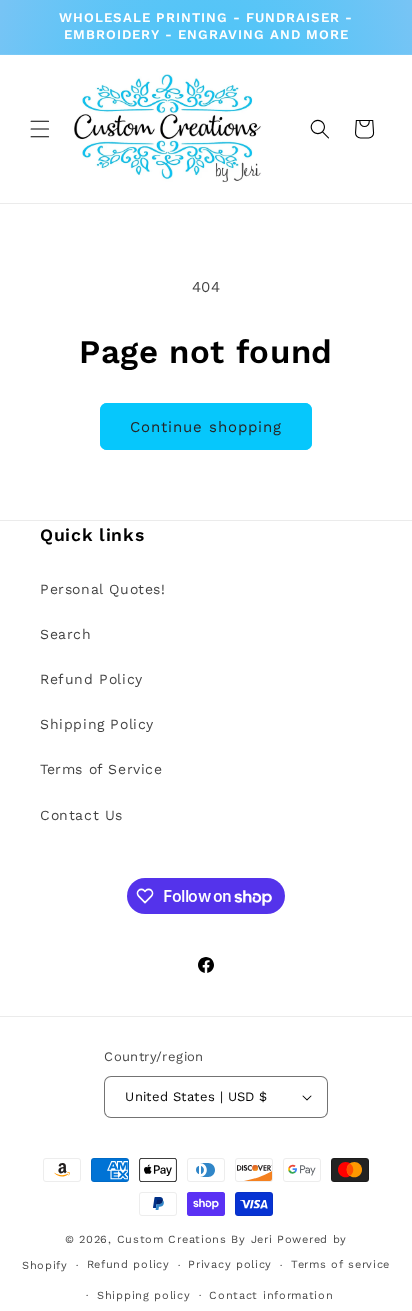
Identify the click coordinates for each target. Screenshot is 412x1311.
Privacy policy (230, 1264)
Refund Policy (91, 679)
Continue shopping (206, 427)
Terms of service (340, 1264)
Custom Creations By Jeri (197, 1239)
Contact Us (81, 815)
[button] (40, 129)
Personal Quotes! (103, 589)
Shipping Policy (97, 724)
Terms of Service (101, 769)
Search (66, 634)
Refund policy (128, 1264)
